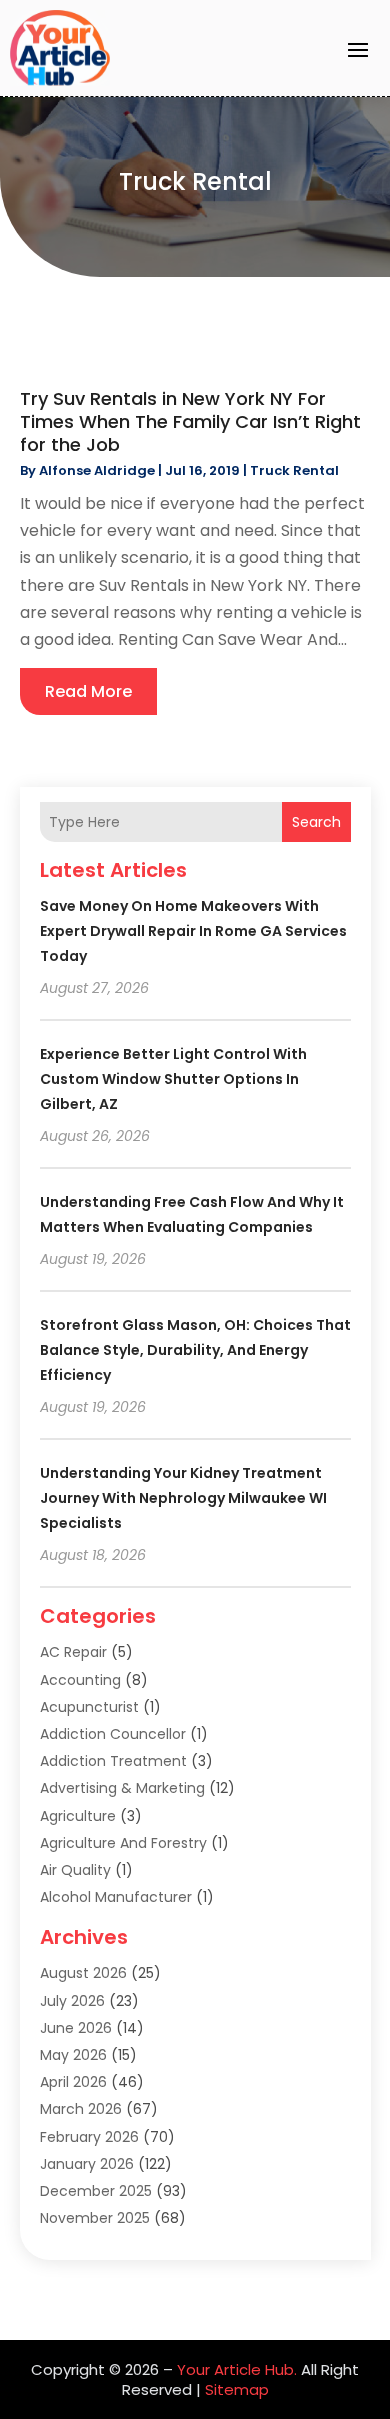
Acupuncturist (89, 1707)
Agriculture (78, 1816)
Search (316, 822)
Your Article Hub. (237, 2369)
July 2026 (72, 2001)
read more (88, 691)
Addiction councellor (113, 1734)
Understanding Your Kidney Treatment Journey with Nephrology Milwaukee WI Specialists (183, 1498)
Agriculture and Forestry (123, 1843)
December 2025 (96, 2191)
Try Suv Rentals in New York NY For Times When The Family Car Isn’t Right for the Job (190, 422)
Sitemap (237, 2389)
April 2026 (73, 2082)
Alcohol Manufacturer (116, 1897)
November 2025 (95, 2218)
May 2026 (73, 2055)
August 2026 (83, 1973)
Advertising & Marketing (122, 1788)
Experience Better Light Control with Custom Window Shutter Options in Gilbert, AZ (173, 1079)
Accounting (80, 1680)
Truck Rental (294, 470)
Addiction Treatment (113, 1761)
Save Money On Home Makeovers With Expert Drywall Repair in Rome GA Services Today (193, 931)
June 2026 (76, 2028)
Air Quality (75, 1870)
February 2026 (89, 2137)
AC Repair (73, 1652)
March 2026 (81, 2109)
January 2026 (87, 2164)
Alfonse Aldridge (97, 470)
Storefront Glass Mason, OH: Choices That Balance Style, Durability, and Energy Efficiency (195, 1350)
